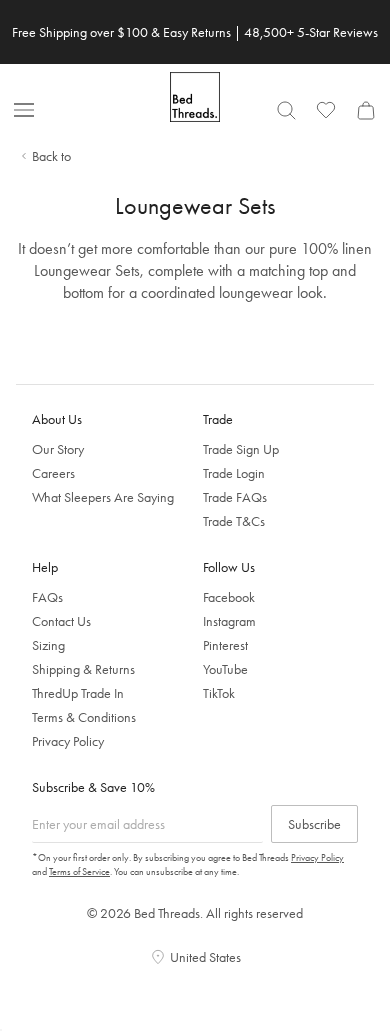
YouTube (225, 669)
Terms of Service (79, 871)
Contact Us (61, 621)
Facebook (229, 597)
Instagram (229, 621)
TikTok (219, 693)
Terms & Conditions (84, 717)
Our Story (58, 449)
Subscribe (314, 824)
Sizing (48, 645)
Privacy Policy (68, 741)
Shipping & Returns (83, 669)
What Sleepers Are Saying (103, 497)
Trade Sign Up (241, 449)
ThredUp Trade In (78, 693)
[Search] (286, 110)
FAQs (47, 597)
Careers (53, 473)
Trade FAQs (235, 497)
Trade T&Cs (234, 521)
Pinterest (225, 645)
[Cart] (366, 110)
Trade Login (234, 473)
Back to (51, 156)
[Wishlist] (326, 110)
